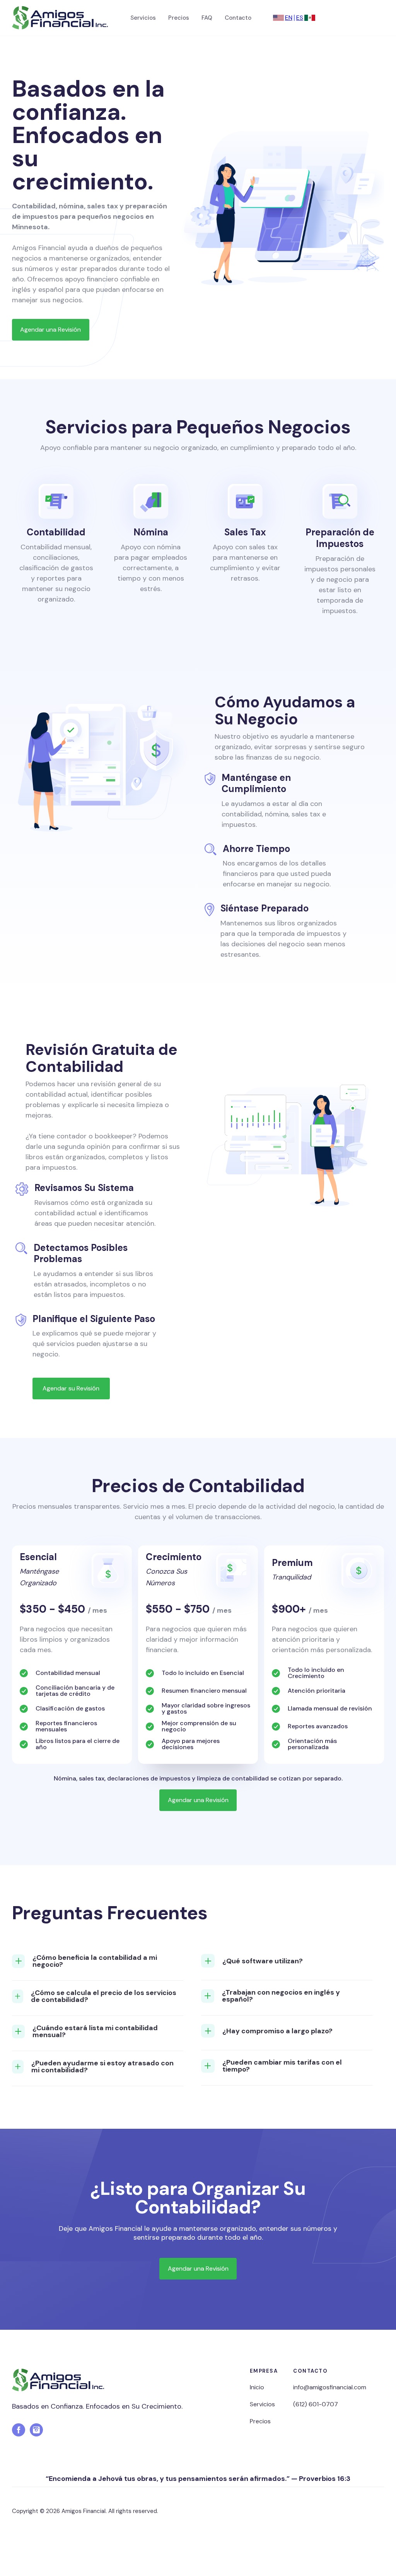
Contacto (238, 18)
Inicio (257, 2387)
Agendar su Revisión (71, 1388)
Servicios (143, 18)
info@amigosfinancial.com (330, 2387)
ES (300, 18)
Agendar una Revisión (50, 330)
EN (289, 18)
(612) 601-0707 (316, 2404)
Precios (179, 18)
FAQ (207, 18)
